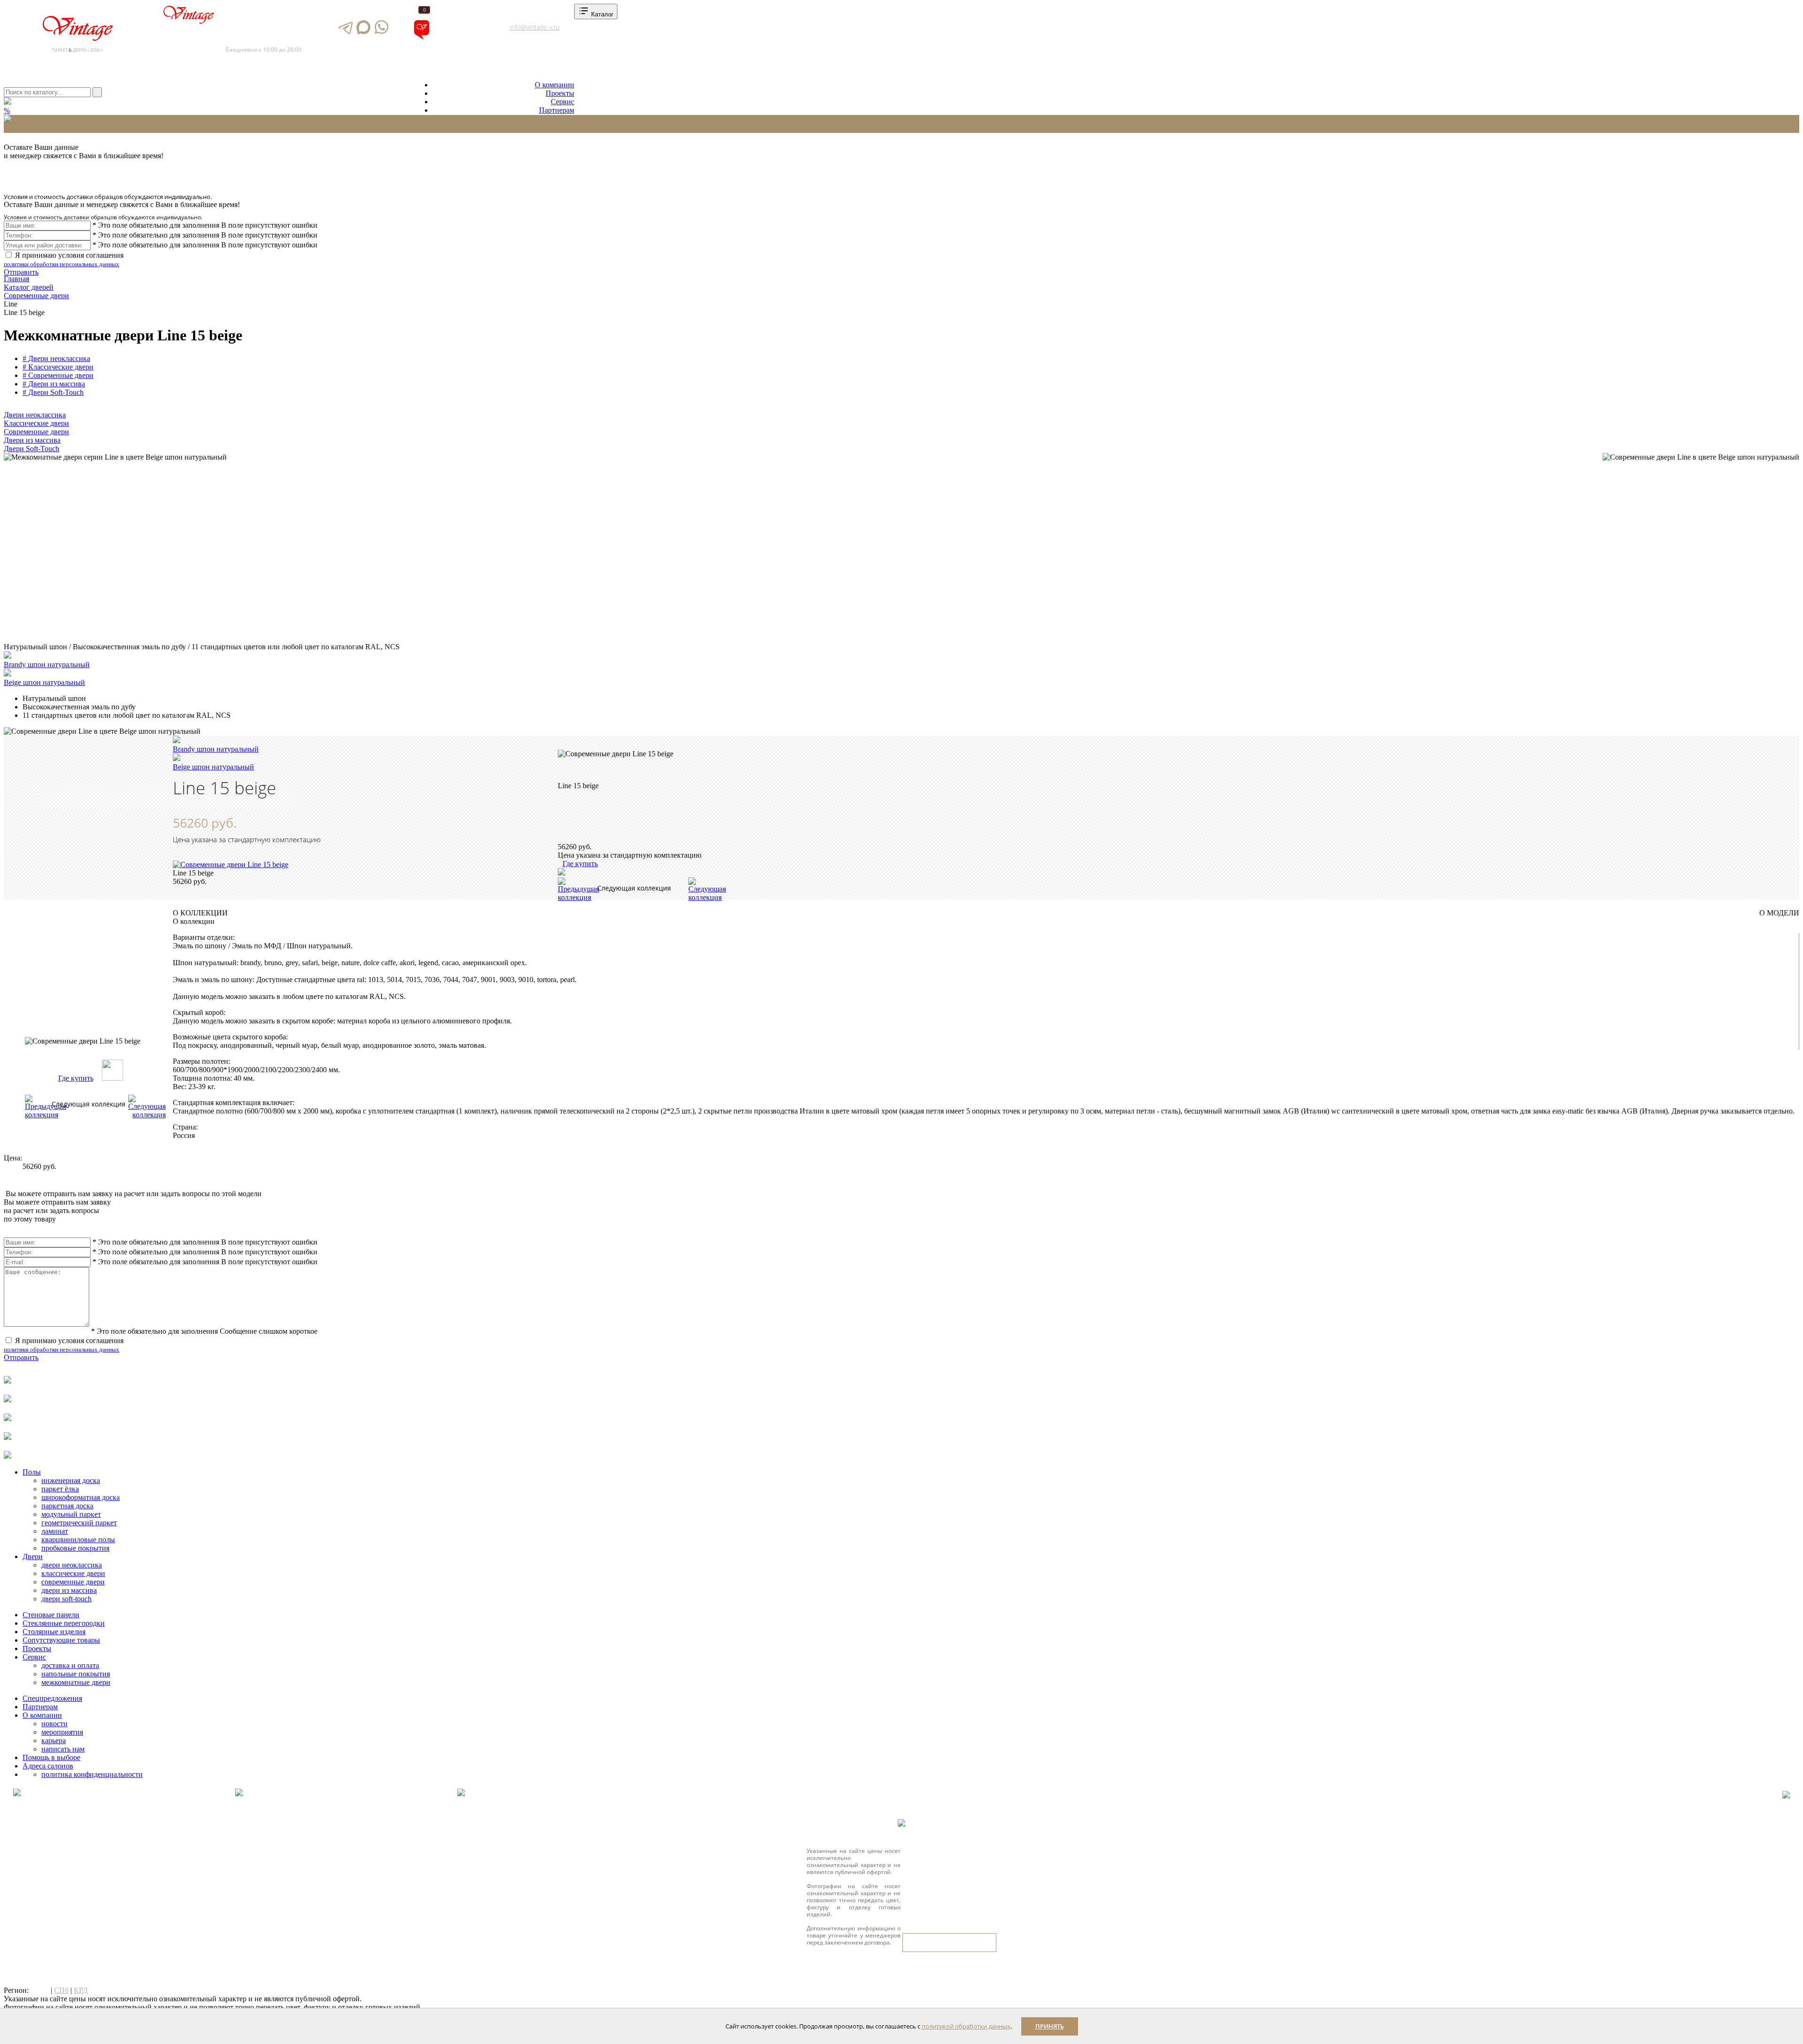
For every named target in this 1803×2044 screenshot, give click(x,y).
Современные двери (36, 432)
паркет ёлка (60, 1489)
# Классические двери (58, 367)
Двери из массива (32, 440)
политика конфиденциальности (92, 1774)
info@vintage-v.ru (535, 27)
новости (54, 1724)
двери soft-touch (66, 1599)
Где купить (76, 1078)
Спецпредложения (52, 1698)
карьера (54, 1740)
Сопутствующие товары (61, 1640)
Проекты (560, 93)
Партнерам (557, 110)
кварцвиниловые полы (78, 1540)
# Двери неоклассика (56, 358)
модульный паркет (71, 1514)
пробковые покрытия (75, 1548)
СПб (61, 1990)
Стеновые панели (51, 1615)
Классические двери (36, 423)
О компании (555, 85)
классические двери (73, 1573)
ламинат (55, 1531)
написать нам (63, 1749)
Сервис (562, 102)
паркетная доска (67, 1506)
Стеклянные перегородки (64, 1623)
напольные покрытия (76, 1674)
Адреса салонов (462, 38)
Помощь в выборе (51, 1757)
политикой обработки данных (966, 2026)
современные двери (73, 1582)
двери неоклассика (72, 1565)
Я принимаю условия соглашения (64, 259)
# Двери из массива (54, 384)
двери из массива (69, 1590)
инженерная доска (71, 1480)
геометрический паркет (79, 1523)
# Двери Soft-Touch (53, 392)
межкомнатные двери (76, 1682)
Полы (32, 1472)
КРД (81, 1990)
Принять (1050, 2026)
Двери (33, 1556)
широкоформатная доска (81, 1497)
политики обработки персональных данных (62, 264)
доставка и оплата (70, 1665)
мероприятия (62, 1732)
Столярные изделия (54, 1632)
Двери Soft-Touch (31, 449)
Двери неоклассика (35, 415)
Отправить (21, 272)
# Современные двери (58, 375)
